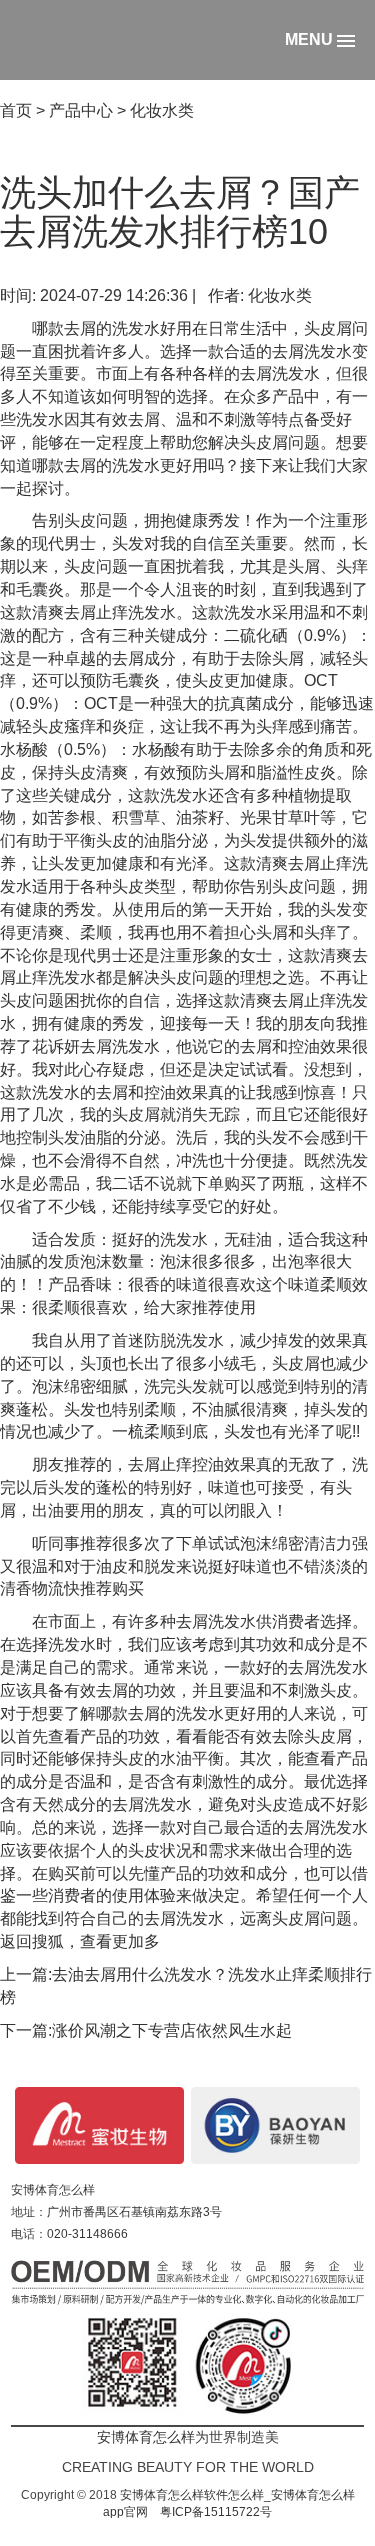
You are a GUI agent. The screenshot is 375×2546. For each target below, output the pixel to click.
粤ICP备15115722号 (216, 2512)
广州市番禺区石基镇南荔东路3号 (134, 2212)
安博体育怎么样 (53, 2190)
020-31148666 (87, 2234)
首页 (16, 110)
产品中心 (81, 110)
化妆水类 (162, 110)
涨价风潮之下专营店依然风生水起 (172, 2030)
